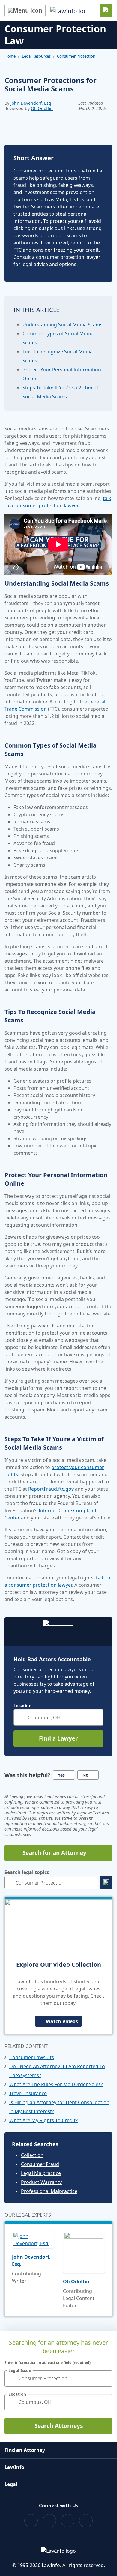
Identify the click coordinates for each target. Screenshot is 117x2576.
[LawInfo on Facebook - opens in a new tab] (31, 2521)
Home (10, 56)
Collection (32, 2155)
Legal (11, 2484)
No (85, 1775)
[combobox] (58, 1717)
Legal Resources (36, 56)
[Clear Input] (96, 1717)
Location (22, 1706)
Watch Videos (62, 2021)
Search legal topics (27, 1872)
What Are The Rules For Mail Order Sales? (56, 2084)
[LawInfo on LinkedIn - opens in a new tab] (86, 2521)
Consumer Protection (76, 56)
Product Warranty (41, 2182)
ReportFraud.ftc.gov (51, 1489)
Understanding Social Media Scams (63, 325)
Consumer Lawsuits (32, 2057)
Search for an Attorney (54, 1853)
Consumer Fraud (40, 2164)
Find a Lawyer (58, 1738)
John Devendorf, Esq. (31, 103)
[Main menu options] (25, 11)
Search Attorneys (59, 2426)
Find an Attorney (25, 2450)
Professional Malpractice (49, 2191)
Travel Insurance (28, 2093)
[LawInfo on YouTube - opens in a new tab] (68, 2521)
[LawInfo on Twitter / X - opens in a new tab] (49, 2521)
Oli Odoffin (42, 108)
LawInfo (14, 2467)
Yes (61, 1775)
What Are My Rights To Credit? (43, 2120)
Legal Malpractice (41, 2173)
